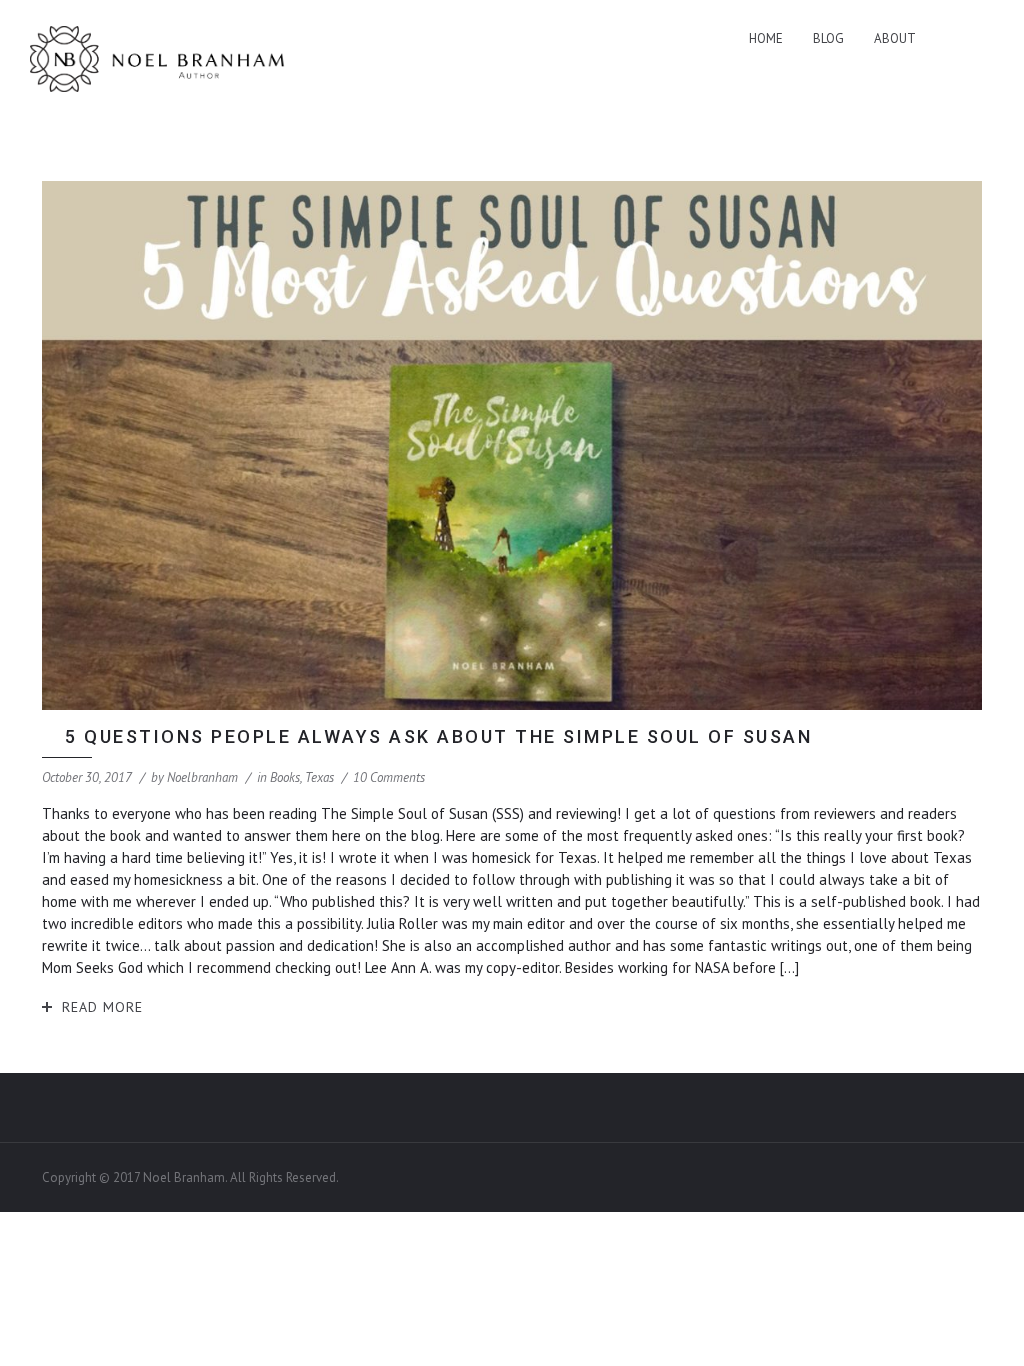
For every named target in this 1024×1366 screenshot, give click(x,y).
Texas (319, 777)
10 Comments (389, 777)
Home (766, 38)
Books (285, 777)
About (895, 38)
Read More (102, 1007)
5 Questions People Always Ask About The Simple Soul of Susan (438, 736)
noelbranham (202, 777)
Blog (828, 38)
